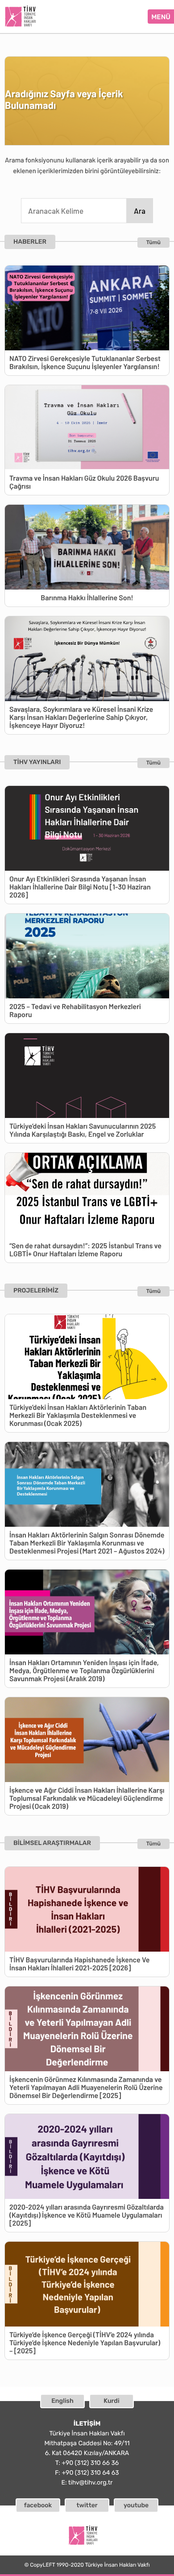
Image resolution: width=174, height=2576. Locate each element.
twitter (87, 2505)
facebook (38, 2505)
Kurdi (111, 2401)
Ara (140, 211)
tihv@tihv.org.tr (91, 2483)
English (62, 2401)
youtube (136, 2505)
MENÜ (161, 17)
